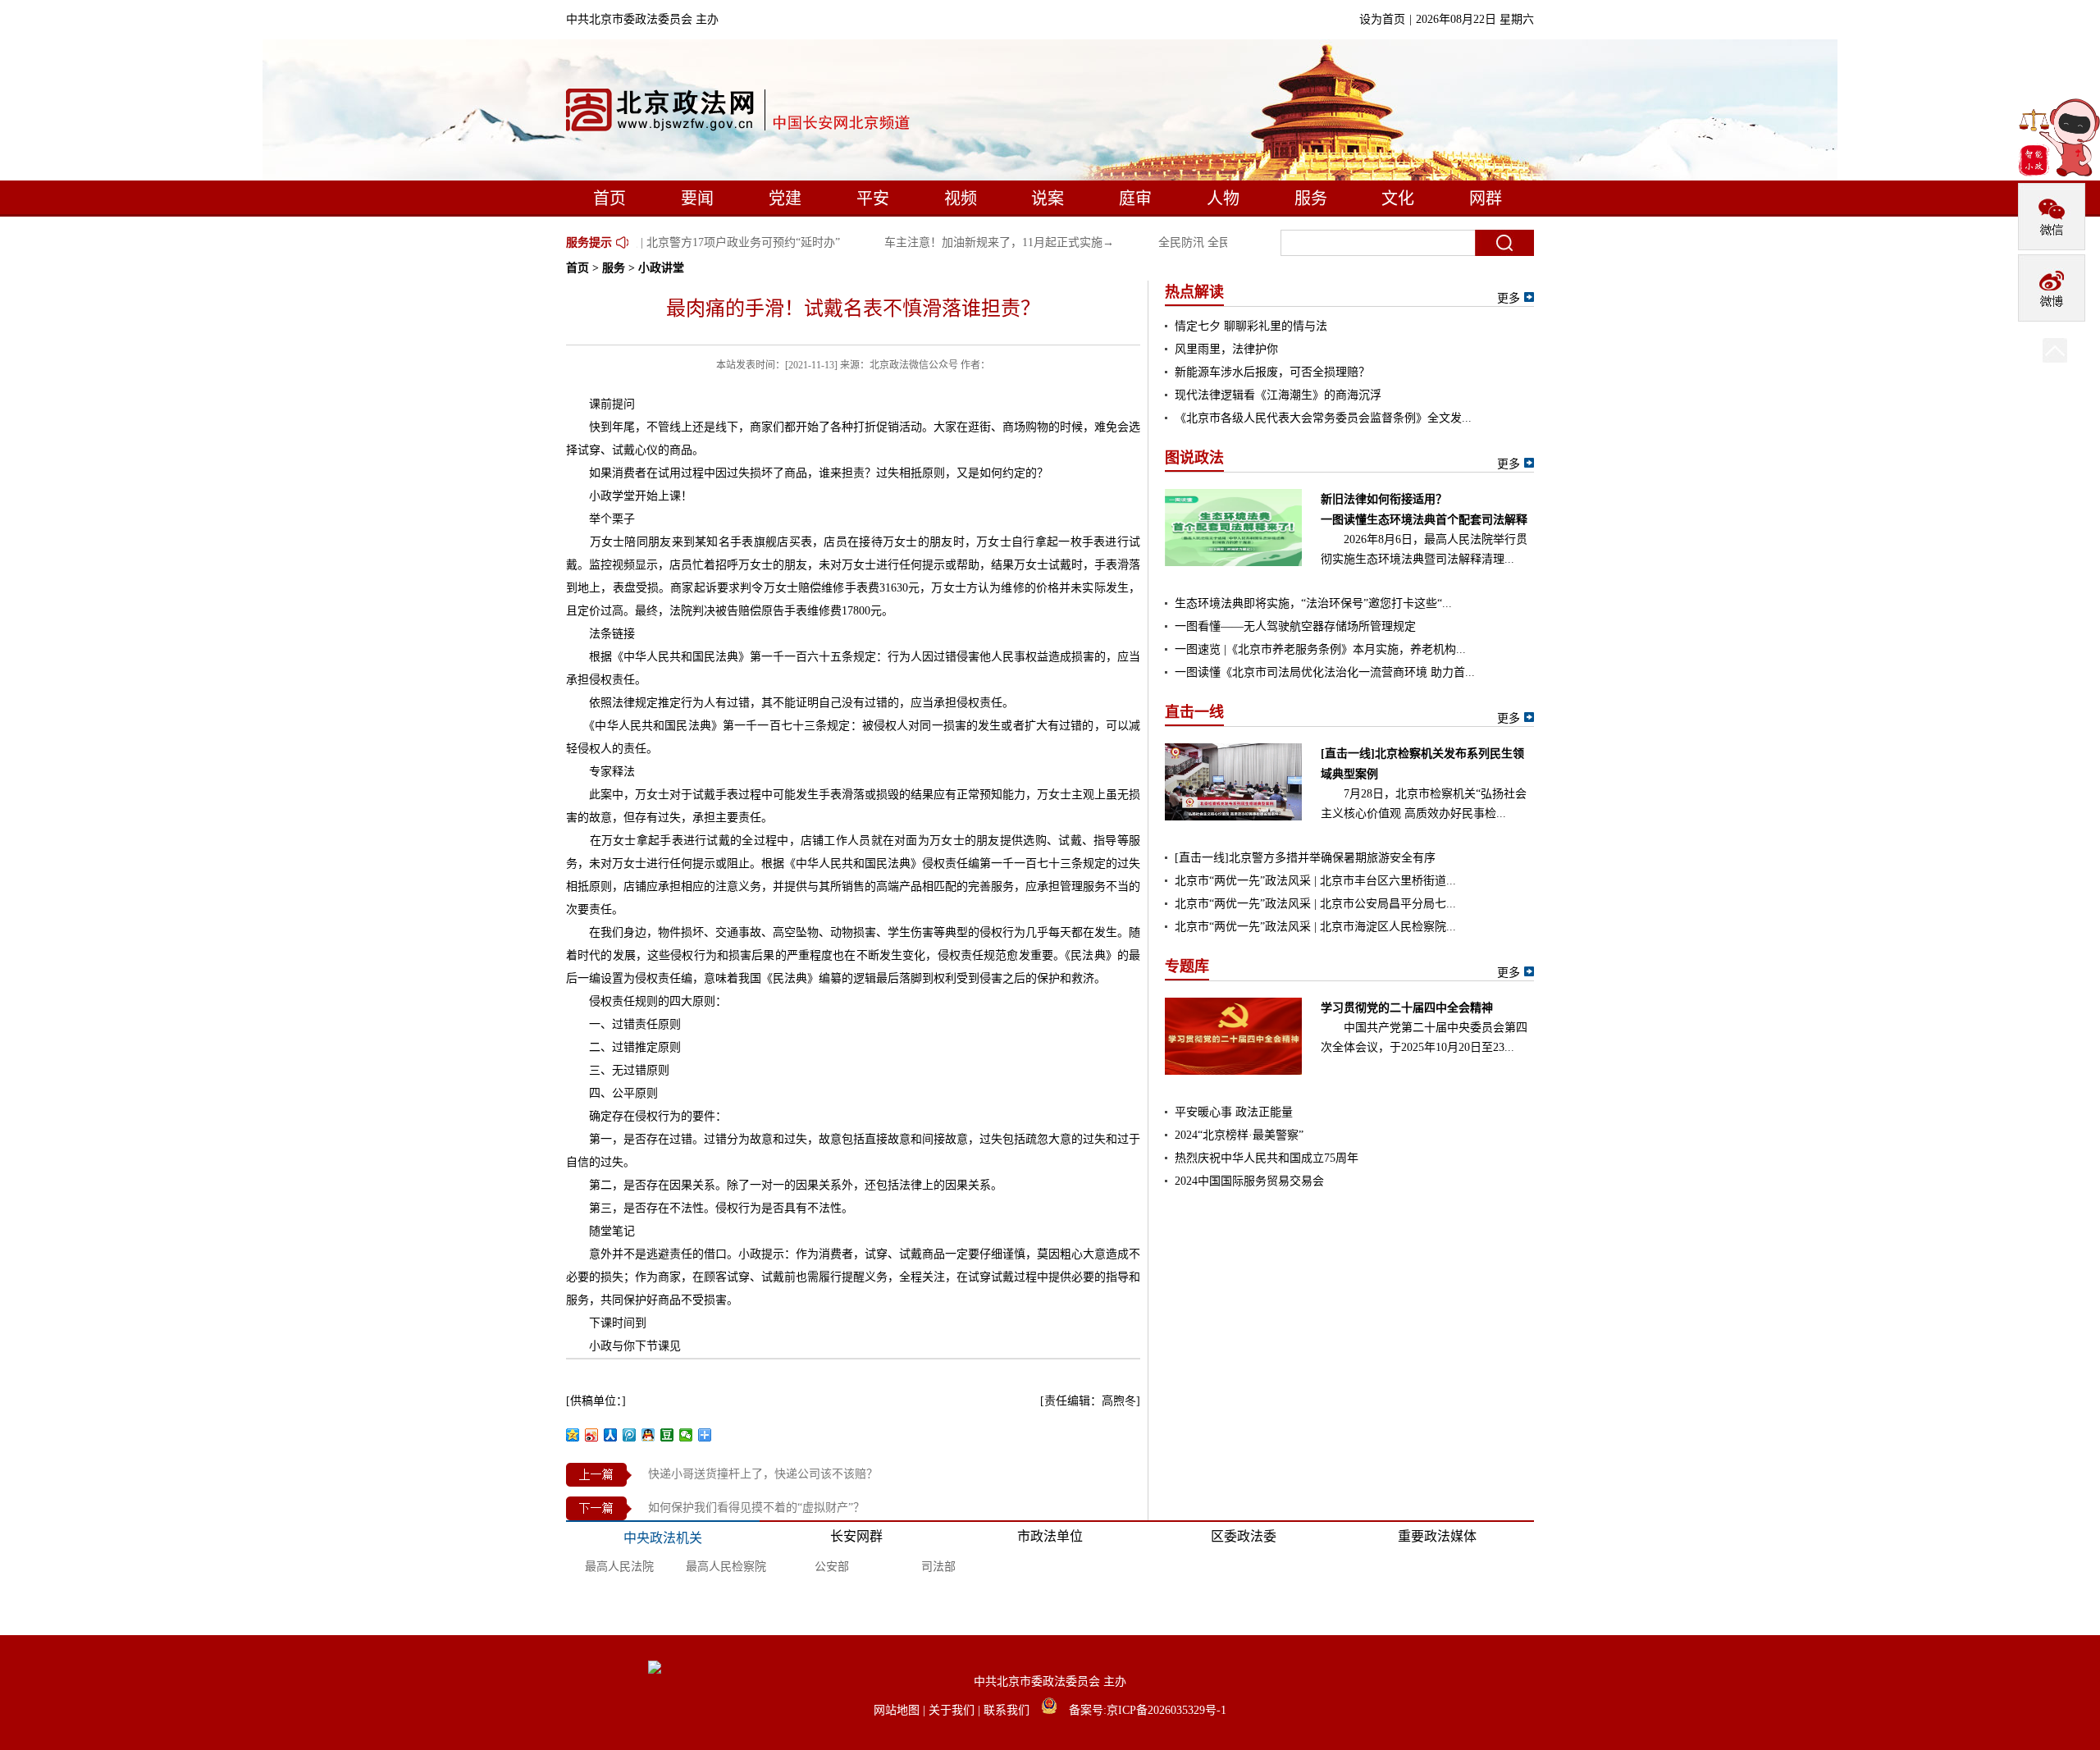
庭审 (1135, 199)
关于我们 (953, 1710)
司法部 (938, 1567)
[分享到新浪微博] (592, 1435)
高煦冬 (1119, 1401)
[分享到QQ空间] (573, 1435)
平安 (873, 199)
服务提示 (589, 242)
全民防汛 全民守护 (1191, 242)
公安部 (832, 1567)
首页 (609, 199)
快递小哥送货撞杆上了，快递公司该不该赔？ (763, 1474)
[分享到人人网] (611, 1435)
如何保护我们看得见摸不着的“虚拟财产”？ (756, 1508)
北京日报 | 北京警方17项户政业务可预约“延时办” (701, 242)
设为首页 (1382, 19)
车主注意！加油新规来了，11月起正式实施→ (984, 242)
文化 (1398, 199)
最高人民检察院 (726, 1567)
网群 (1486, 199)
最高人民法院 (619, 1567)
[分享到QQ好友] (648, 1435)
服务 (1311, 199)
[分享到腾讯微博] (630, 1435)
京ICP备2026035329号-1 (1166, 1710)
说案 (1048, 199)
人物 (1223, 199)
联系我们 (1008, 1710)
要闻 (697, 199)
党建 (785, 199)
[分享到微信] (686, 1435)
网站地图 (898, 1710)
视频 (961, 199)
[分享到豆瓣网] (667, 1435)
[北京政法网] (739, 114)
